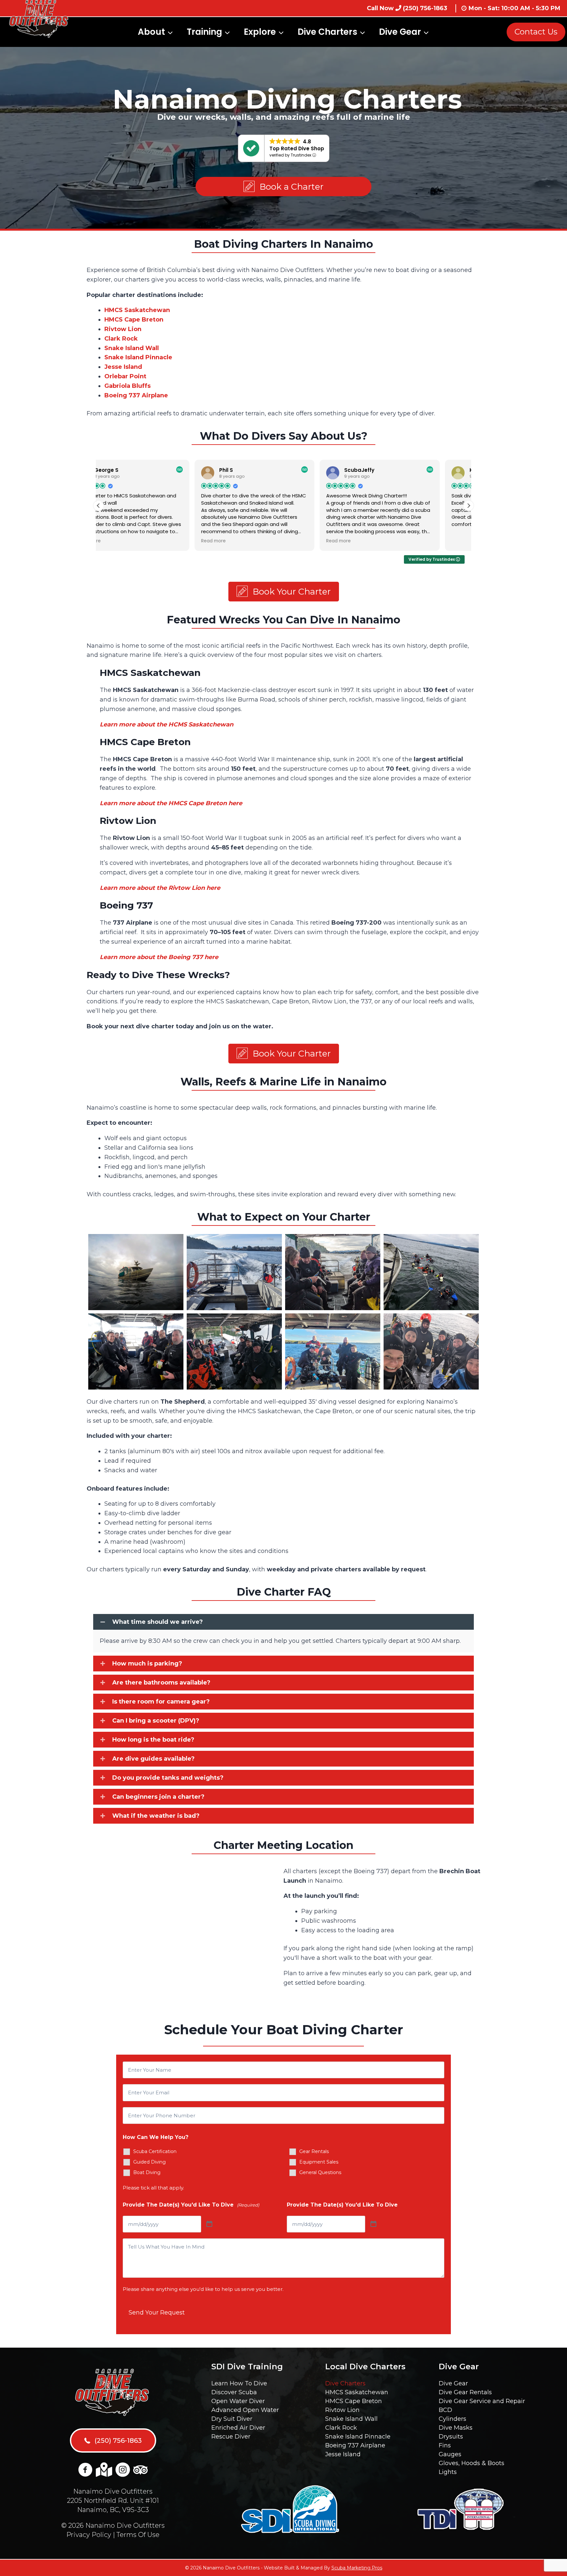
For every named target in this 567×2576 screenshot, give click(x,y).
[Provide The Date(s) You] (209, 2224)
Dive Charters (345, 2383)
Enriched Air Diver (238, 2428)
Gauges (450, 2454)
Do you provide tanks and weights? (168, 1778)
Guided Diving (149, 2162)
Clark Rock (341, 2428)
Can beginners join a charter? (158, 1797)
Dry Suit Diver (232, 2419)
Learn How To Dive (239, 2383)
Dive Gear (453, 2383)
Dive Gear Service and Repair (482, 2401)
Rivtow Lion (342, 2410)
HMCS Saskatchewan (357, 2392)
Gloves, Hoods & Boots (472, 2463)
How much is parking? (147, 1664)
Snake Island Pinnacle (358, 2437)
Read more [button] (117, 541)
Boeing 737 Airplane (355, 2445)
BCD (445, 2410)
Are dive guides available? (153, 1759)
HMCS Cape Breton (354, 2401)
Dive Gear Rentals (465, 2392)
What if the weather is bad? (156, 1816)
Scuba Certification (155, 2151)
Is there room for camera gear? (161, 1702)
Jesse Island (123, 367)
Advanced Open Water (245, 2410)
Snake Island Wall (351, 2419)
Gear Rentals (314, 2151)
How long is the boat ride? (153, 1740)
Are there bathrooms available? (161, 1683)
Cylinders (452, 2419)
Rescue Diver (231, 2437)
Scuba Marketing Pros (357, 2568)
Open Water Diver (238, 2401)
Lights (448, 2472)
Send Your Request (157, 2313)
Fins (445, 2445)
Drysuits (451, 2437)
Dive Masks (456, 2428)
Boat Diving (147, 2172)
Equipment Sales (319, 2162)
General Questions (320, 2172)
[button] (283, 187)
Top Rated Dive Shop (297, 148)
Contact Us (536, 32)
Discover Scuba (234, 2392)
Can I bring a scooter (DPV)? (156, 1721)
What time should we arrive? (157, 1622)
